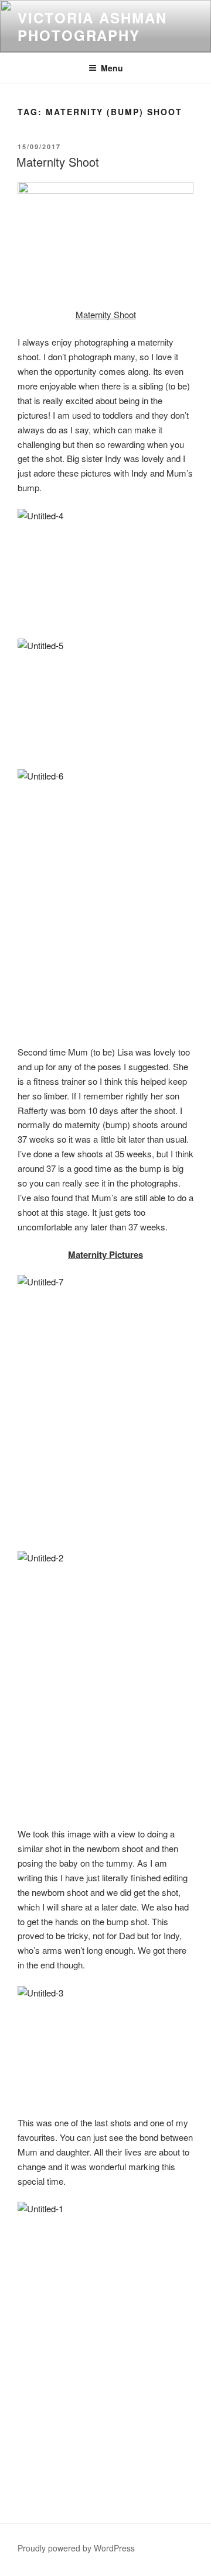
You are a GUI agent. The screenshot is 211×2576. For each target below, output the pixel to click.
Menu (112, 68)
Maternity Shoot (58, 162)
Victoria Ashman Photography (92, 26)
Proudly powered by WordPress (76, 2548)
